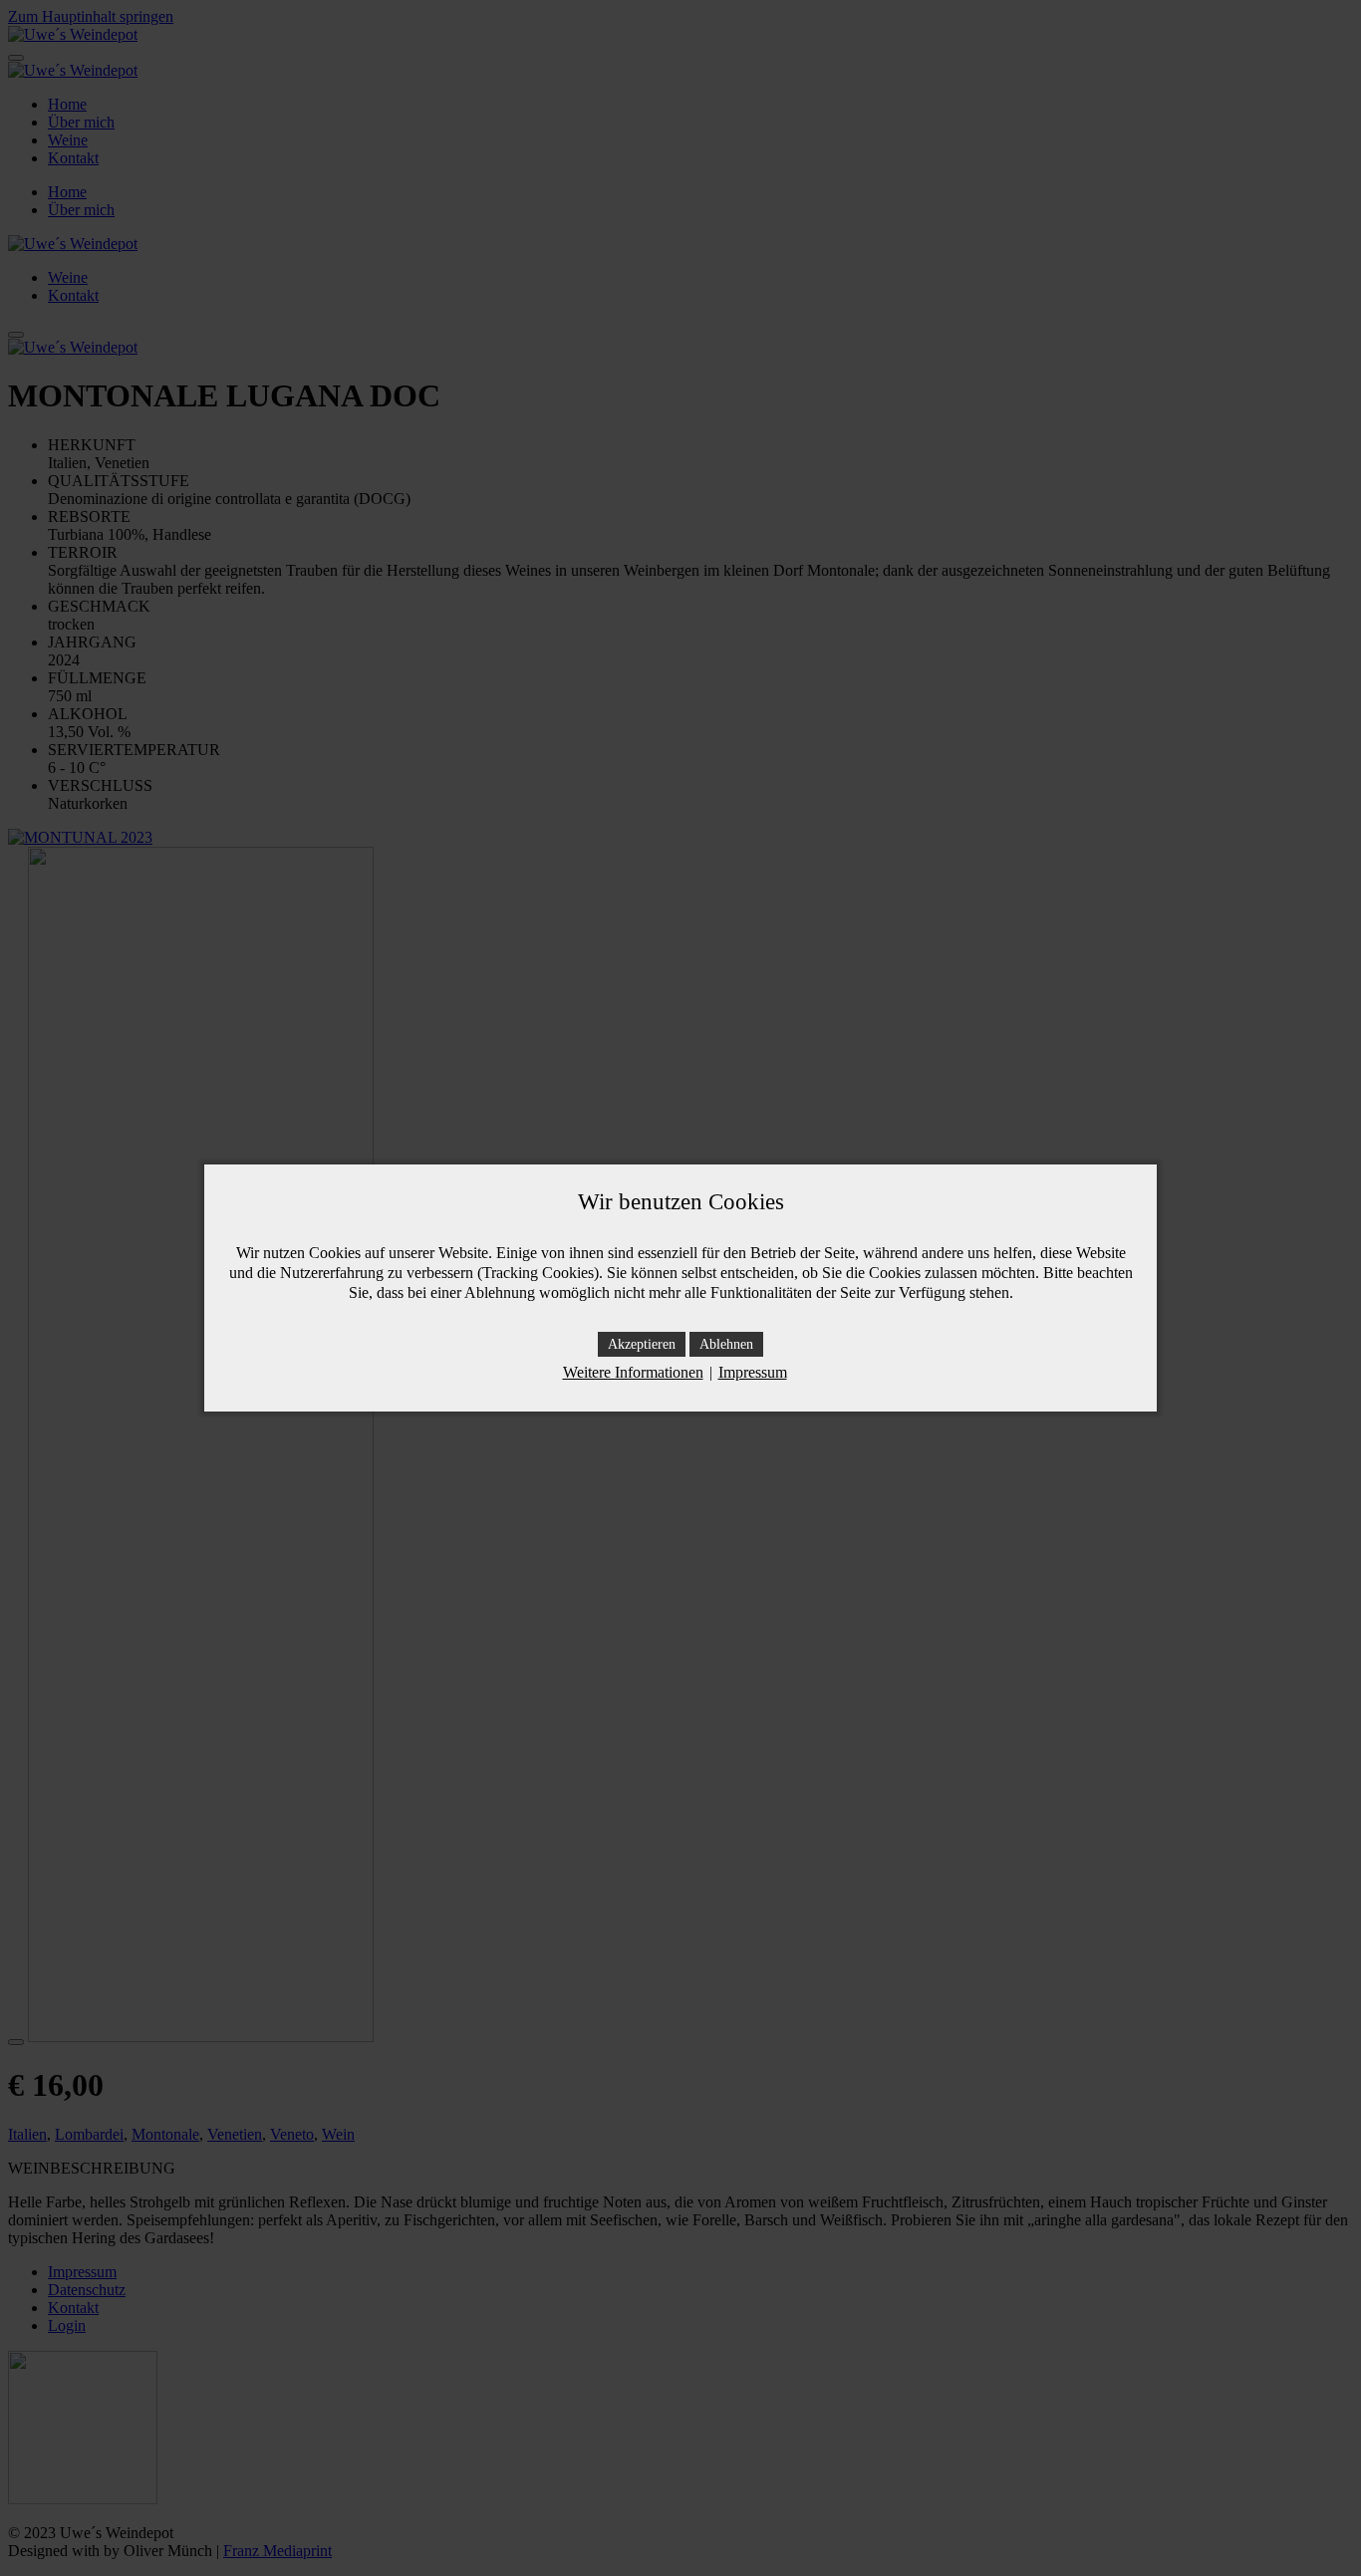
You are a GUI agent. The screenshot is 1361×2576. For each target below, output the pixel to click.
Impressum (753, 1372)
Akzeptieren (642, 1344)
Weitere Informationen (633, 1372)
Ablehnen (726, 1344)
